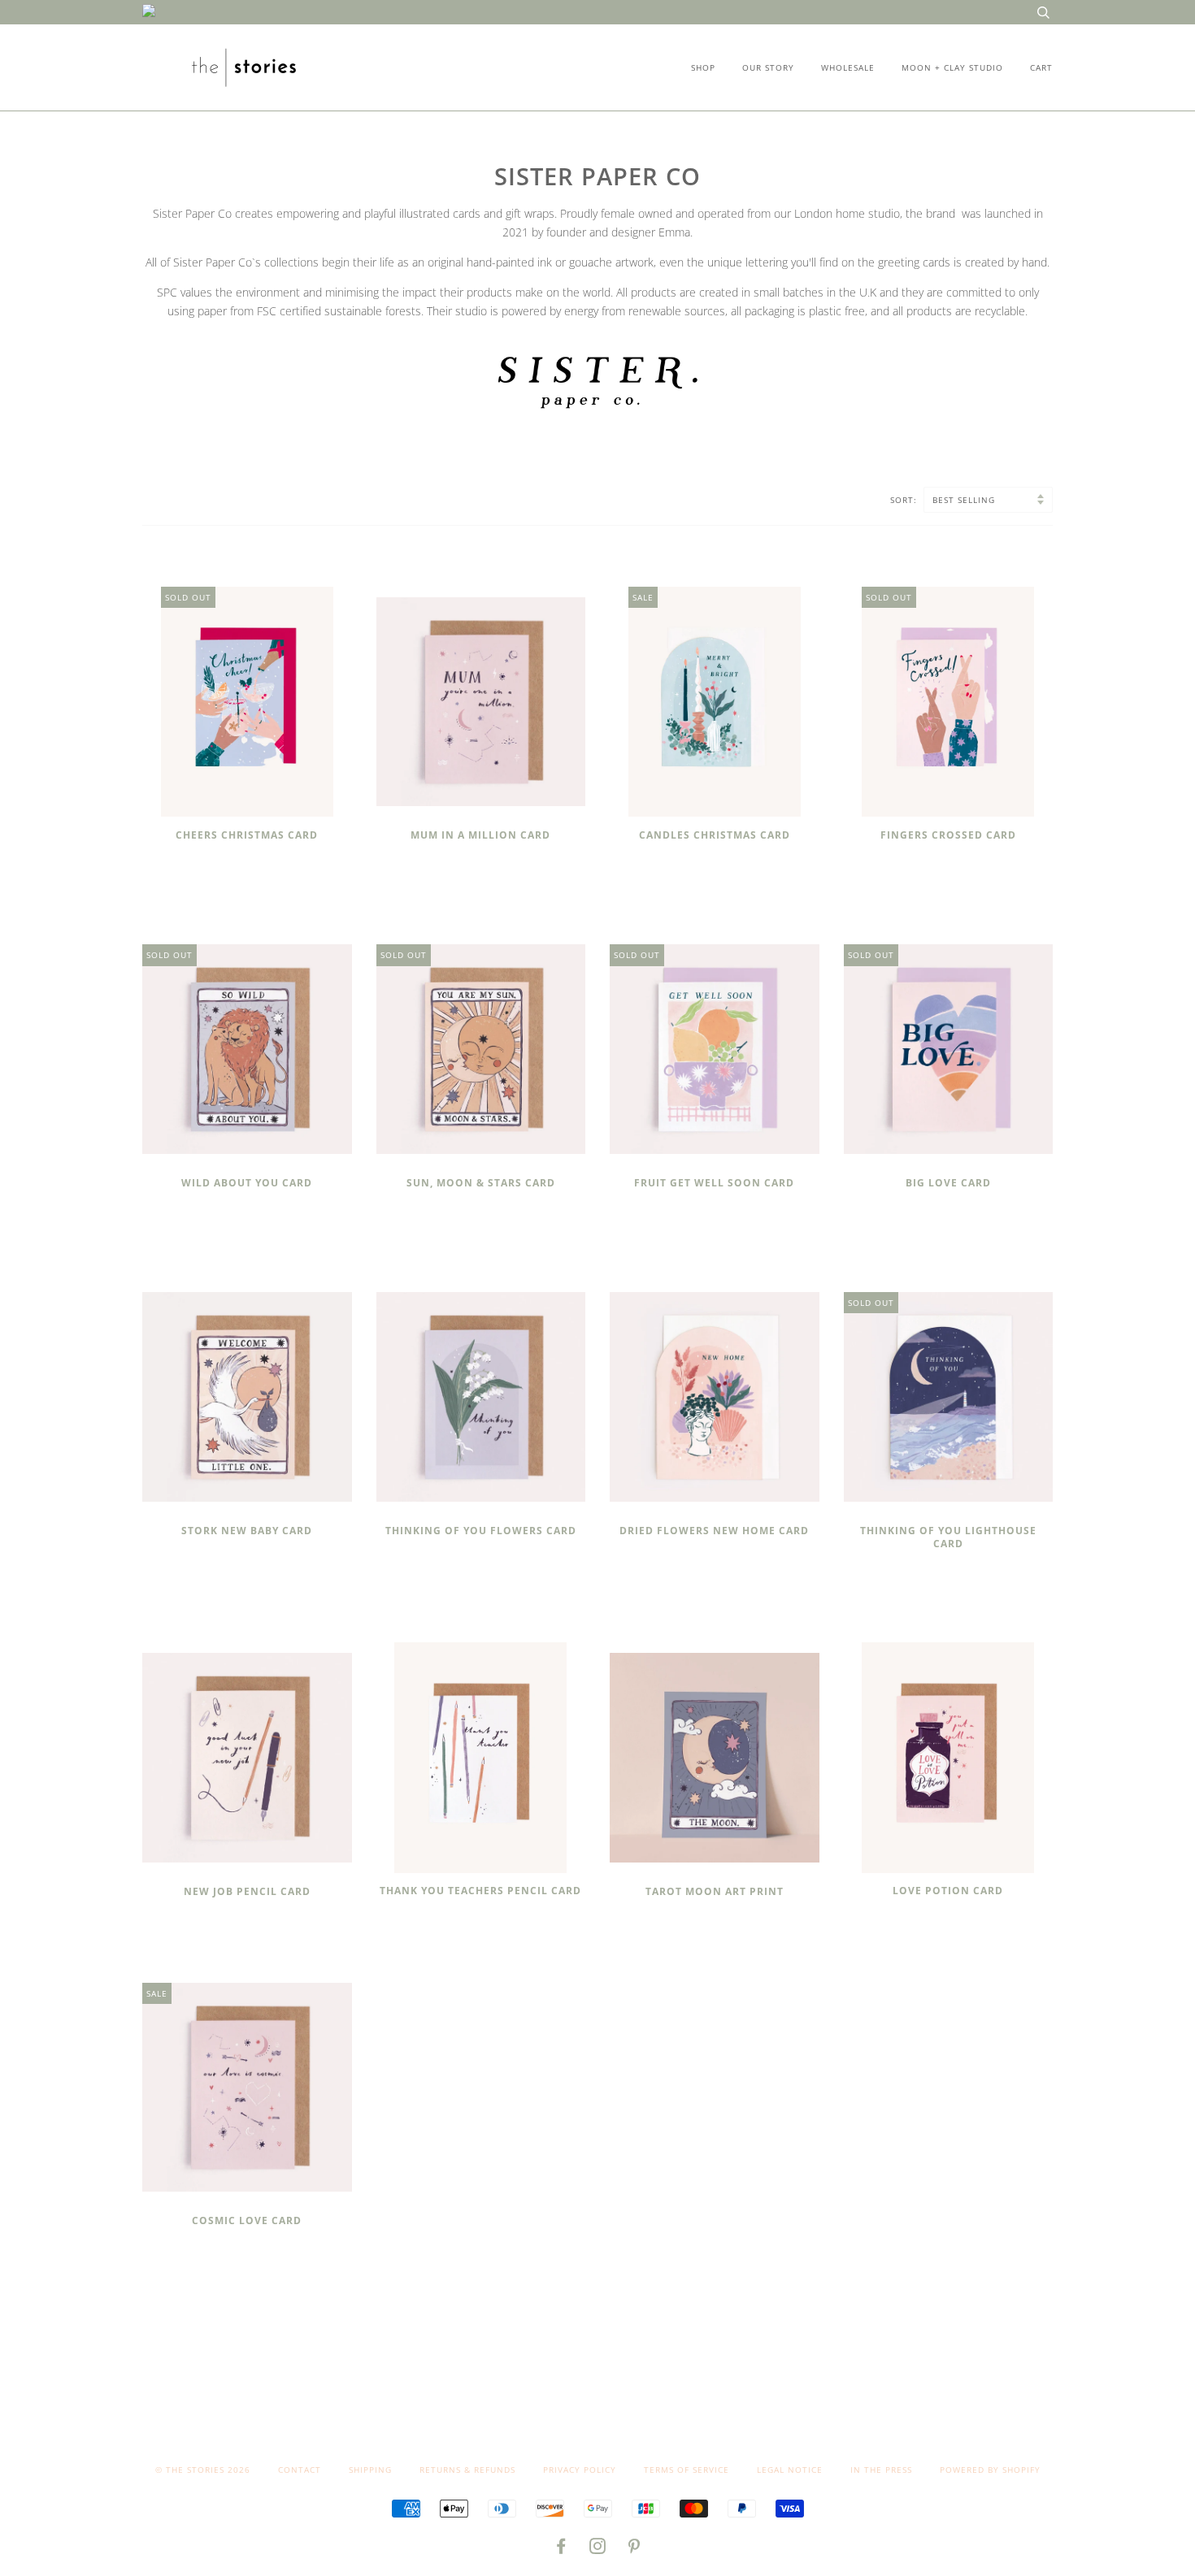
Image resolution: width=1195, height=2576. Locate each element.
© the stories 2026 (203, 2470)
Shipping (370, 2470)
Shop (703, 67)
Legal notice (790, 2470)
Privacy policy (580, 2470)
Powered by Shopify (990, 2470)
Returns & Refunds (467, 2470)
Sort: (905, 500)
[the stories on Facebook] (561, 2549)
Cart (1041, 67)
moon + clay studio (952, 67)
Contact (300, 2470)
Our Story (768, 67)
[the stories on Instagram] (598, 2549)
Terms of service (687, 2470)
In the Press (881, 2470)
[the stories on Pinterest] (634, 2549)
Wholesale (848, 67)
